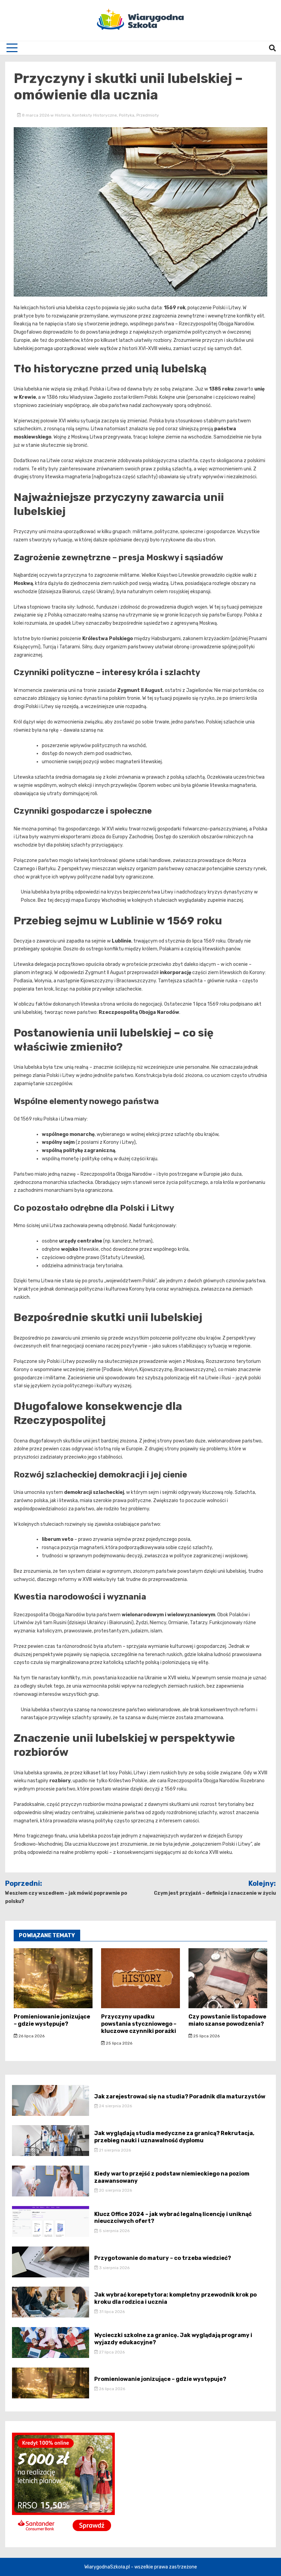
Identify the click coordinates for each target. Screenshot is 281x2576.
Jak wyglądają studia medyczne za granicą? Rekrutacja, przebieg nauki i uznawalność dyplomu (174, 2137)
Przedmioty (148, 115)
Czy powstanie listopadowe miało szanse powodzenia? (227, 2020)
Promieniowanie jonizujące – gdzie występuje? (52, 2020)
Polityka (127, 115)
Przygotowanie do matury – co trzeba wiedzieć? (163, 2258)
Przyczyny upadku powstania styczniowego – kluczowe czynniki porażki (139, 2024)
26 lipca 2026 (31, 2036)
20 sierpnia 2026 (115, 2190)
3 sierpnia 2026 (114, 2268)
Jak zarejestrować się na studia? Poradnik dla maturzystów (180, 2096)
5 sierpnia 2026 (114, 2231)
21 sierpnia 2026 (114, 2150)
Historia (63, 115)
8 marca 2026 (36, 115)
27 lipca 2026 (111, 2352)
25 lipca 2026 (119, 2043)
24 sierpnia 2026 (115, 2106)
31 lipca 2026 (111, 2312)
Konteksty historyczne (95, 115)
